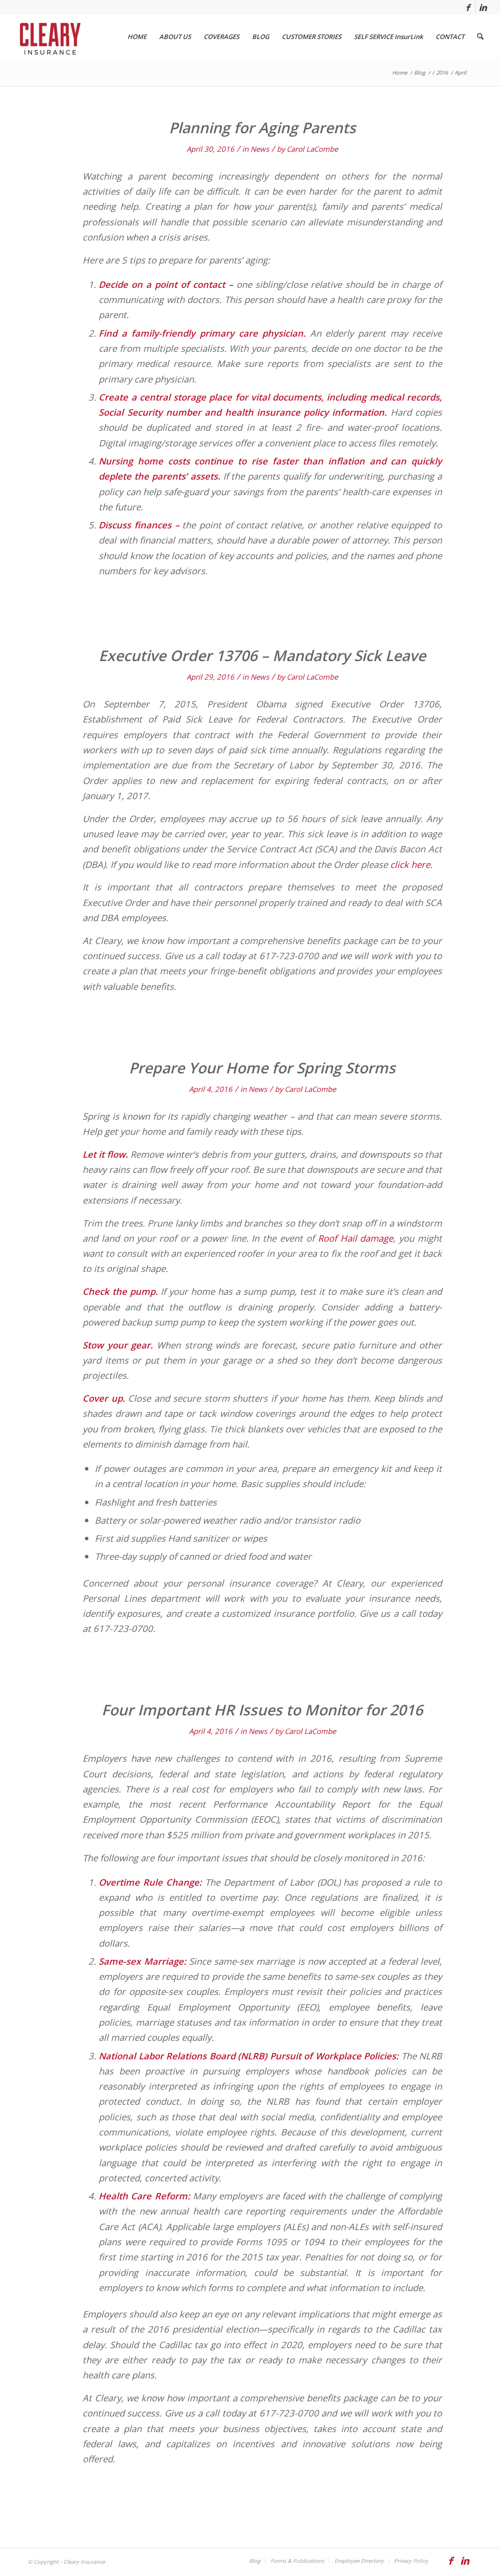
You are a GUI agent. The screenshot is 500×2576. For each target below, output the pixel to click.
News (260, 149)
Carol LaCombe (312, 149)
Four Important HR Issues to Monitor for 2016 (262, 1710)
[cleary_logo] (48, 37)
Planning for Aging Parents (262, 128)
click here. (411, 864)
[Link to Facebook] (468, 7)
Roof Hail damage (356, 1238)
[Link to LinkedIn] (483, 7)
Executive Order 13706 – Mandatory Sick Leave (262, 655)
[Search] (480, 37)
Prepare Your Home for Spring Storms (262, 1068)
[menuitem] (137, 37)
